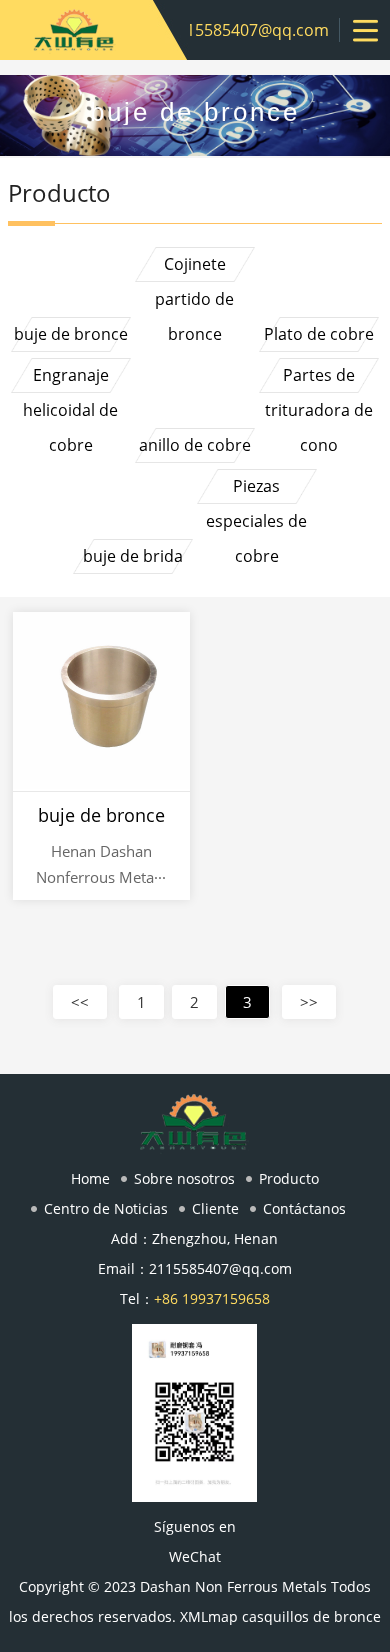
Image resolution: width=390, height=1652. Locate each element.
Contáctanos (304, 1208)
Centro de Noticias (106, 1208)
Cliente (215, 1208)
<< (80, 1002)
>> (309, 1002)
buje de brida (133, 556)
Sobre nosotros (184, 1178)
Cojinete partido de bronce (194, 267)
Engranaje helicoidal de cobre (70, 378)
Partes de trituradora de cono (319, 378)
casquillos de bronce (311, 1616)
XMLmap (209, 1616)
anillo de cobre (195, 445)
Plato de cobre (319, 334)
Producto (289, 1178)
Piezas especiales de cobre (256, 489)
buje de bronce (71, 334)
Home (90, 1178)
